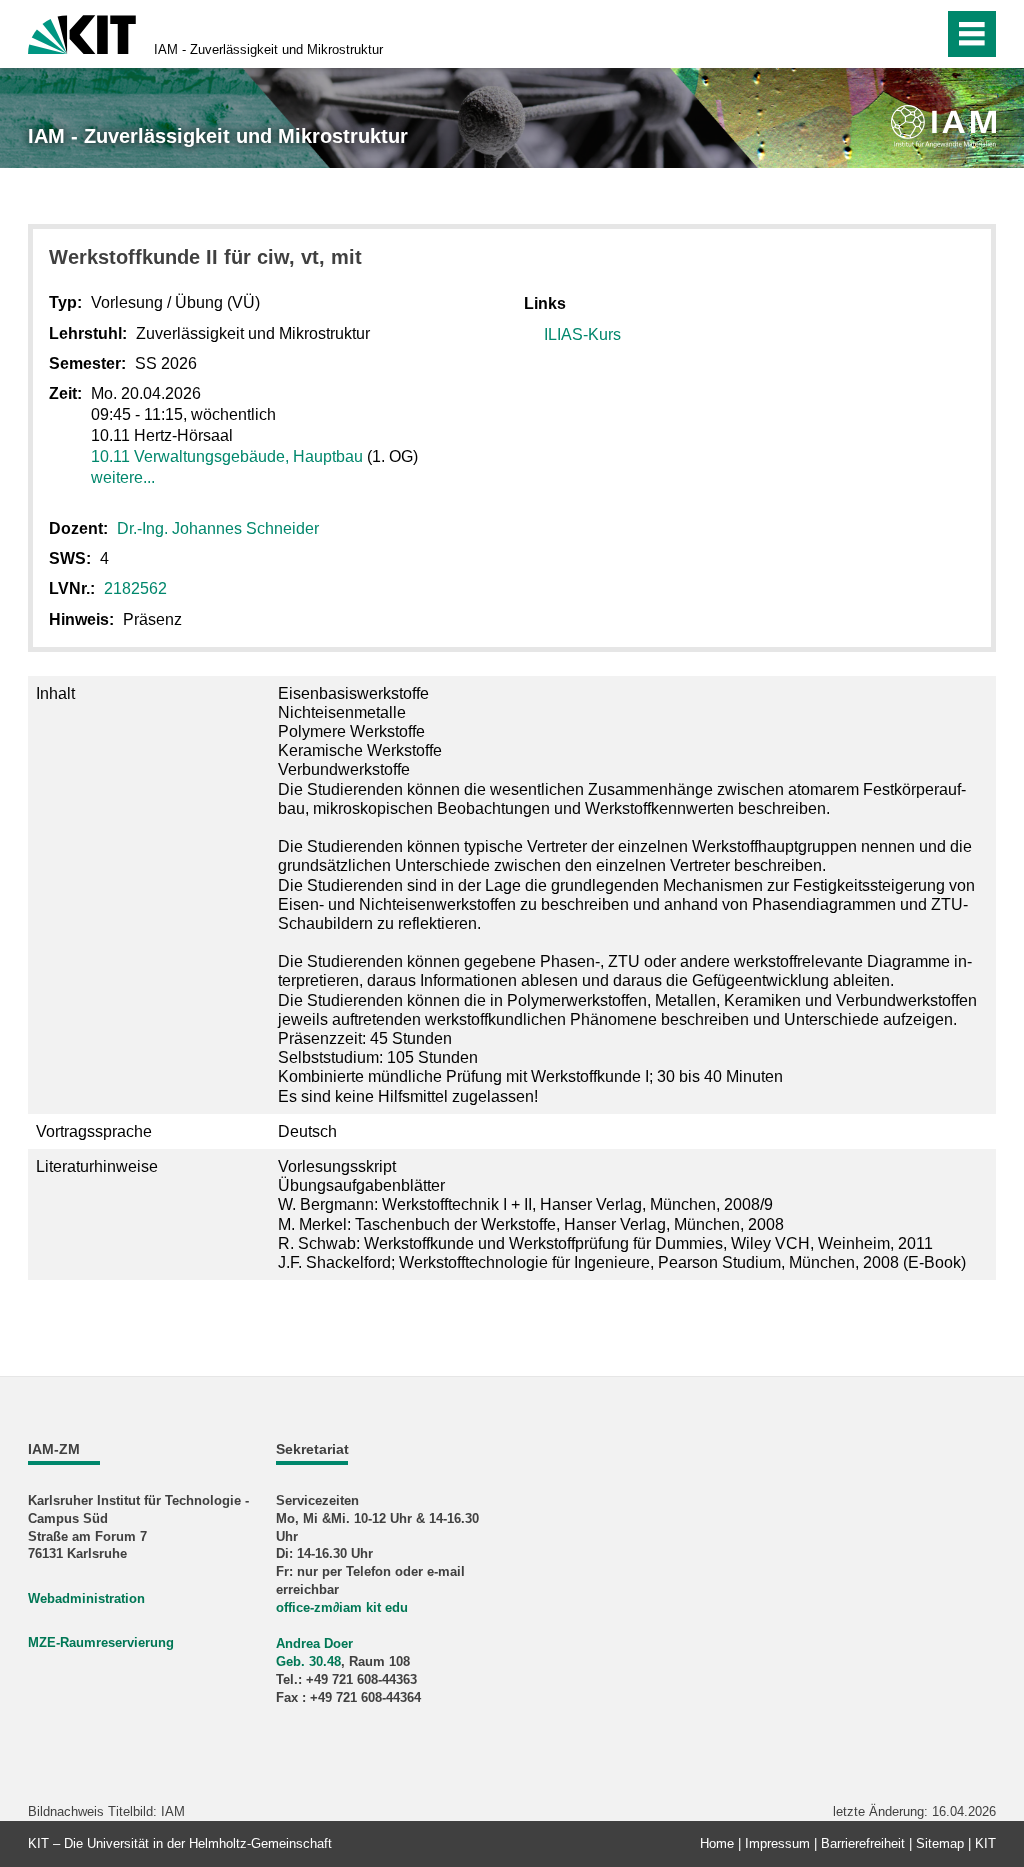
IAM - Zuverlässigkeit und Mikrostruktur (268, 49)
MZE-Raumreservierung (101, 1642)
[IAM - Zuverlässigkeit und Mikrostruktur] (943, 126)
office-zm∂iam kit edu (342, 1607)
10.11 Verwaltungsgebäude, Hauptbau (227, 456)
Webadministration (86, 1598)
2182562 (135, 588)
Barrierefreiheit (863, 1843)
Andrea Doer (314, 1643)
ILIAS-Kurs (582, 334)
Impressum (777, 1843)
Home (717, 1843)
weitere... (123, 477)
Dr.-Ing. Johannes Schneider (218, 528)
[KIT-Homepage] (82, 32)
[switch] (885, 34)
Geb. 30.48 (308, 1661)
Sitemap (940, 1843)
